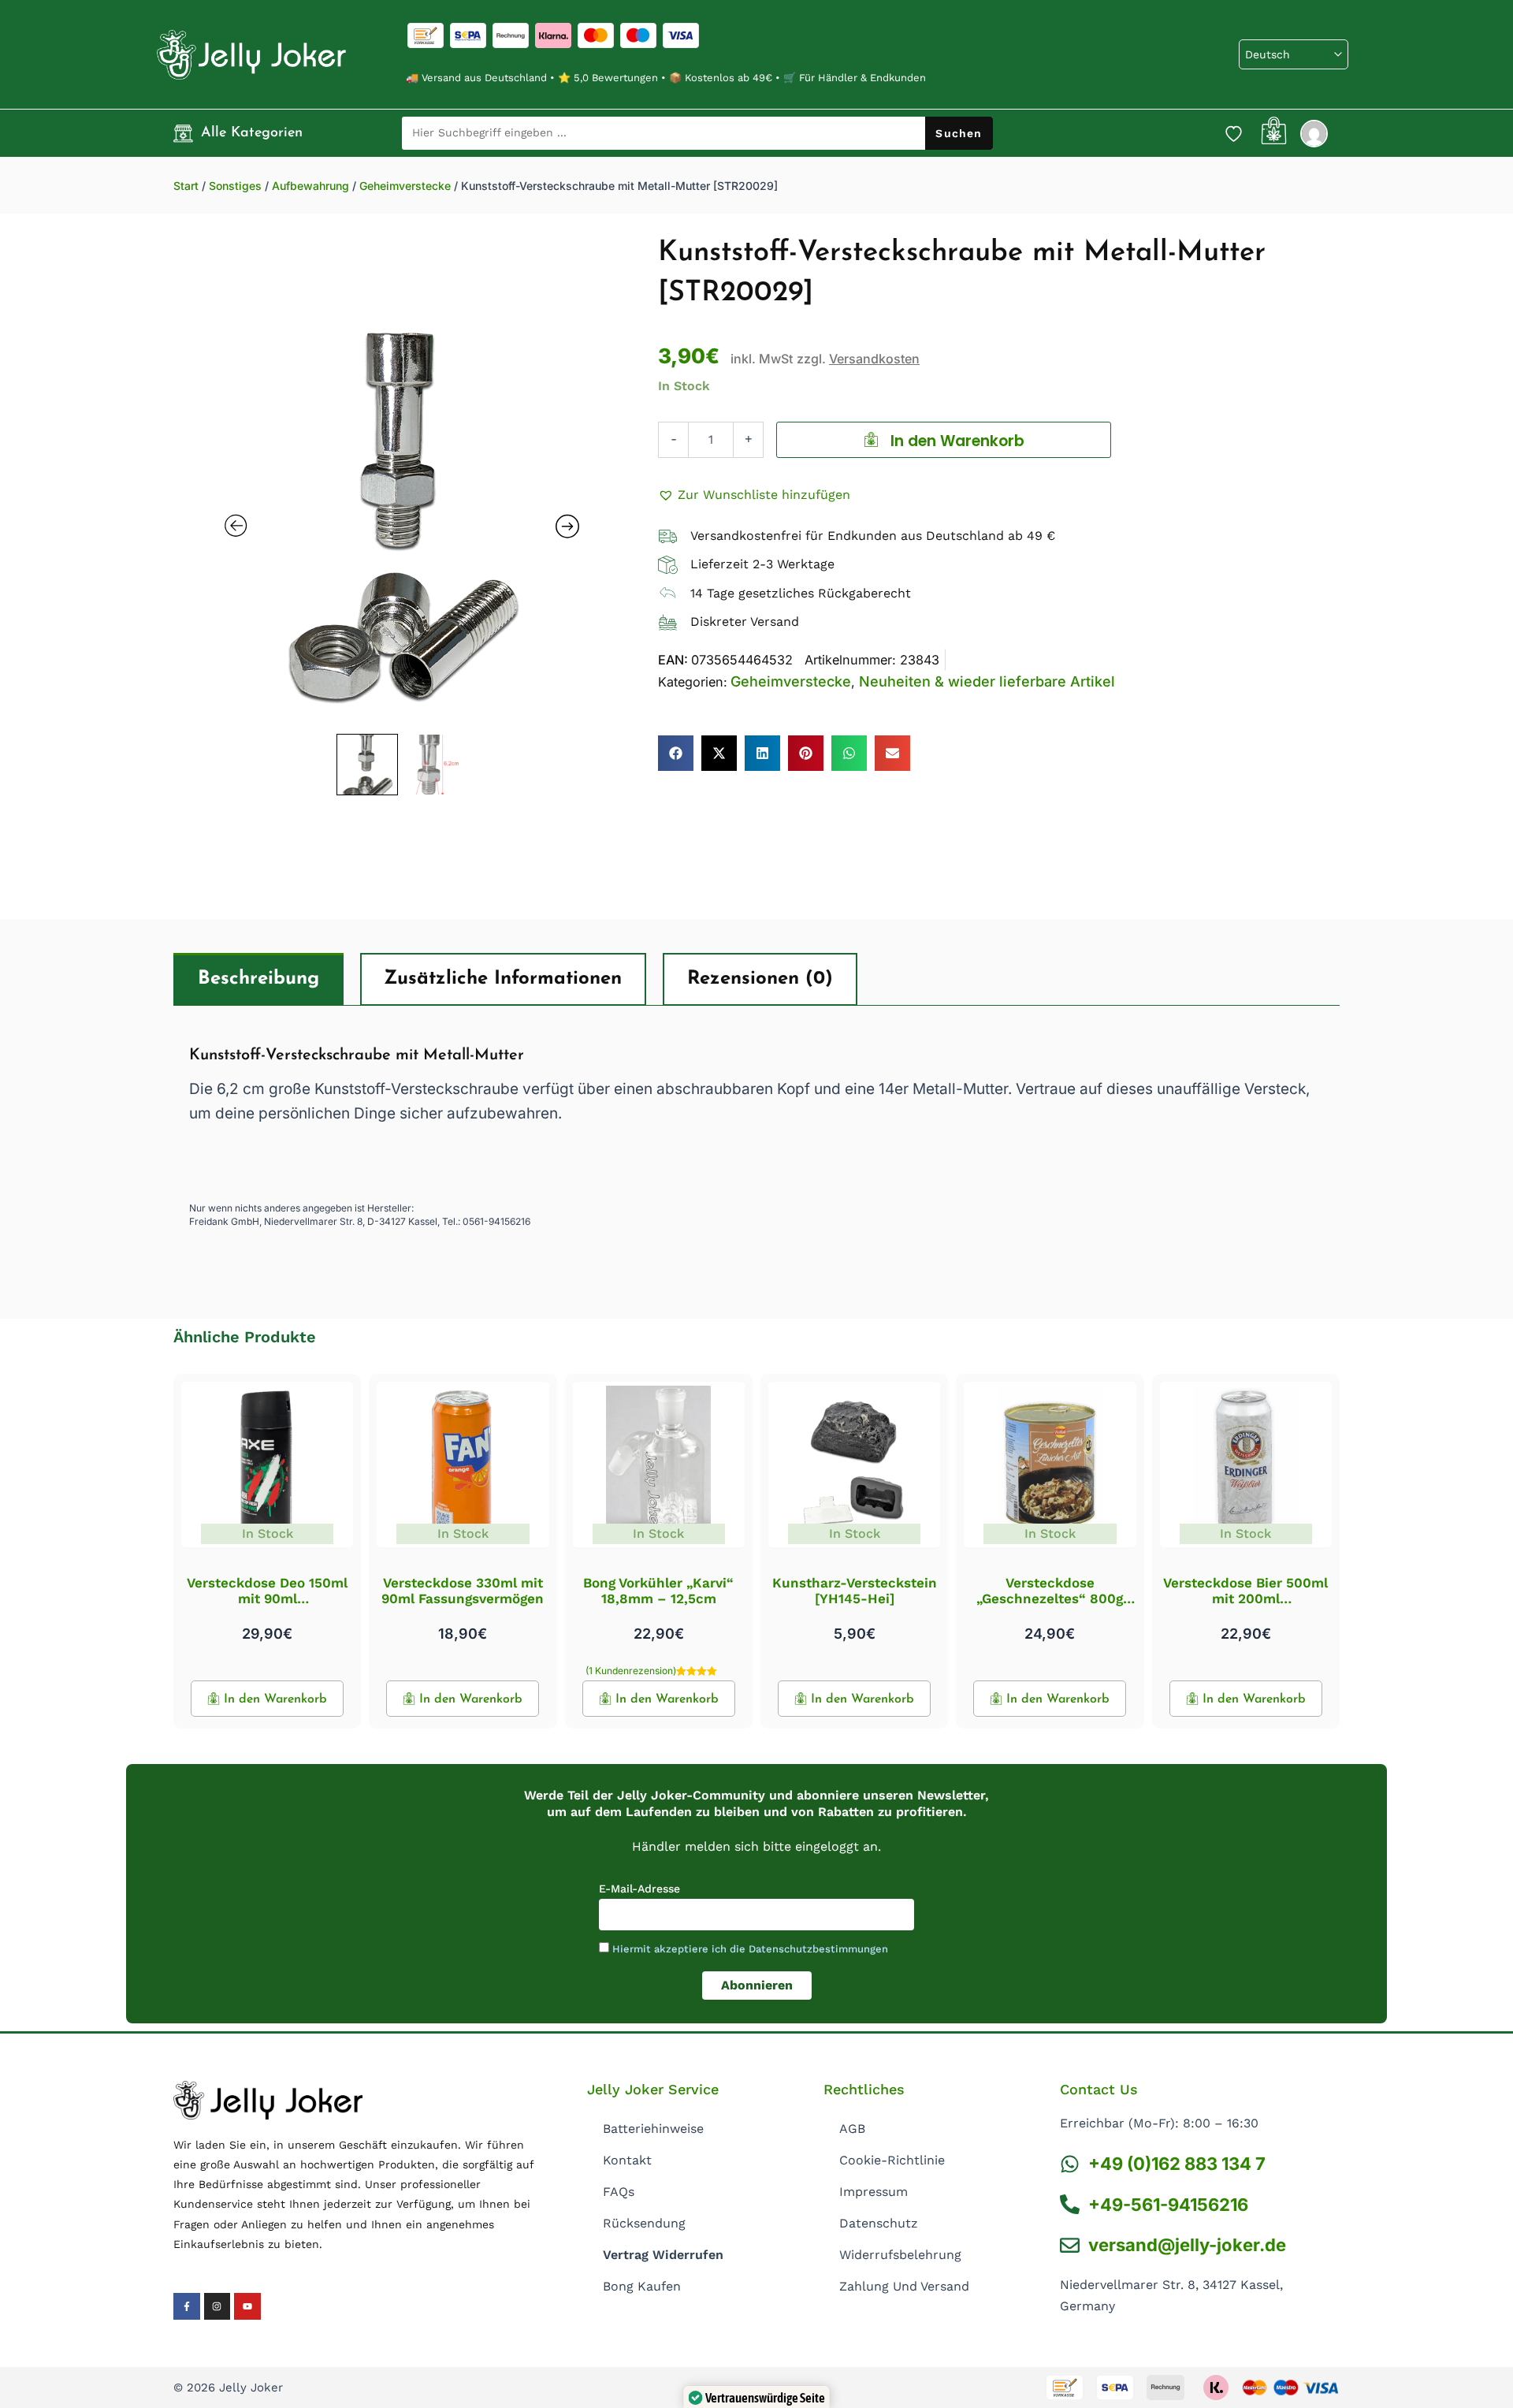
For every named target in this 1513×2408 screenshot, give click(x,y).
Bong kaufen (642, 2286)
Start (186, 186)
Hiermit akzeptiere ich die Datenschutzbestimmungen (750, 1949)
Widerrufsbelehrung (900, 2255)
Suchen (959, 133)
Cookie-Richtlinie (892, 2160)
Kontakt (627, 2160)
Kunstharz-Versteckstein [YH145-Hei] (855, 1591)
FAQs (619, 2192)
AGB (852, 2129)
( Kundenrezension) (631, 1671)
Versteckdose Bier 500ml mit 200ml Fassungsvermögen (1245, 1599)
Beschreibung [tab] (258, 979)
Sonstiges (235, 186)
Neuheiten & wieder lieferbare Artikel (987, 681)
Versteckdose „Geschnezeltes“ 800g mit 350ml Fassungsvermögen (1050, 1607)
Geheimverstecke (405, 186)
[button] (754, 495)
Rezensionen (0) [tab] (760, 979)
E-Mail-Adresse (639, 1889)
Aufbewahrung (310, 186)
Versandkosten (874, 359)
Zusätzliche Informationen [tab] (503, 979)
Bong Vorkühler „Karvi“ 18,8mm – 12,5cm (658, 1591)
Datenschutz (879, 2223)
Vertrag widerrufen (663, 2255)
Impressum (874, 2192)
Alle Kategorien (252, 133)
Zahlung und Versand (904, 2286)
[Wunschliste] (1233, 133)
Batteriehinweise (653, 2129)
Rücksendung (644, 2223)
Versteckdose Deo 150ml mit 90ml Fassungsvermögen (267, 1599)
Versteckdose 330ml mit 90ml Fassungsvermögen (463, 1591)
